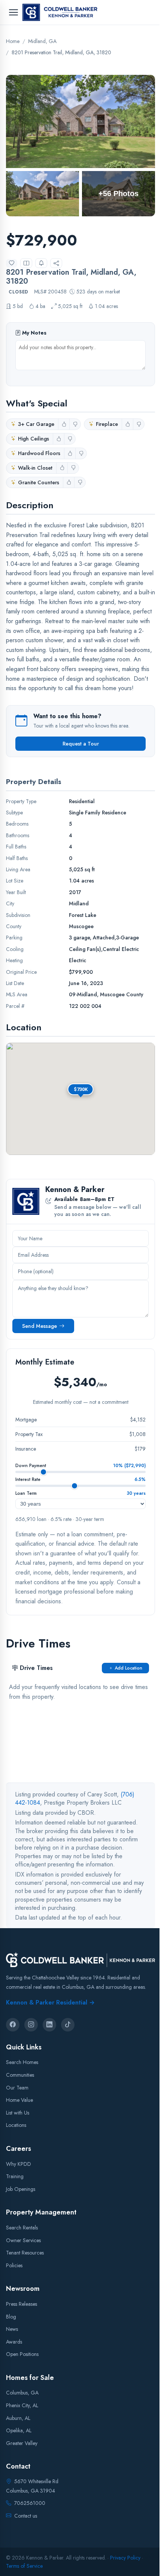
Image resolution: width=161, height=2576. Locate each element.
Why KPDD (19, 2164)
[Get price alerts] (41, 263)
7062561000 (30, 2503)
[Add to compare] (26, 263)
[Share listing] (56, 263)
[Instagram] (31, 2024)
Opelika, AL (19, 2430)
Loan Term (26, 1493)
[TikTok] (68, 2024)
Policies (14, 2265)
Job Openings (21, 2189)
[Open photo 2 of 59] (42, 194)
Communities (20, 2075)
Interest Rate (28, 1479)
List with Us (18, 2112)
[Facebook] (13, 2024)
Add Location (128, 1668)
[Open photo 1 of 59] (80, 121)
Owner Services (23, 2240)
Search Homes (22, 2062)
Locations (16, 2125)
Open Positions (22, 2354)
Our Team (17, 2087)
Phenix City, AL (22, 2405)
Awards (14, 2341)
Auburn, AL (18, 2418)
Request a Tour (81, 744)
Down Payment (31, 1466)
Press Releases (22, 2304)
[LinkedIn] (49, 2024)
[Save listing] (12, 263)
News (12, 2329)
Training (15, 2176)
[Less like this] (75, 424)
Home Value (19, 2100)
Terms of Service (24, 2566)
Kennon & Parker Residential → (50, 2002)
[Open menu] (13, 12)
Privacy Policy (125, 2557)
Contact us (26, 2515)
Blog (11, 2316)
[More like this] (64, 424)
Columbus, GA (22, 2393)
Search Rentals (22, 2227)
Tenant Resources (25, 2253)
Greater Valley (22, 2443)
